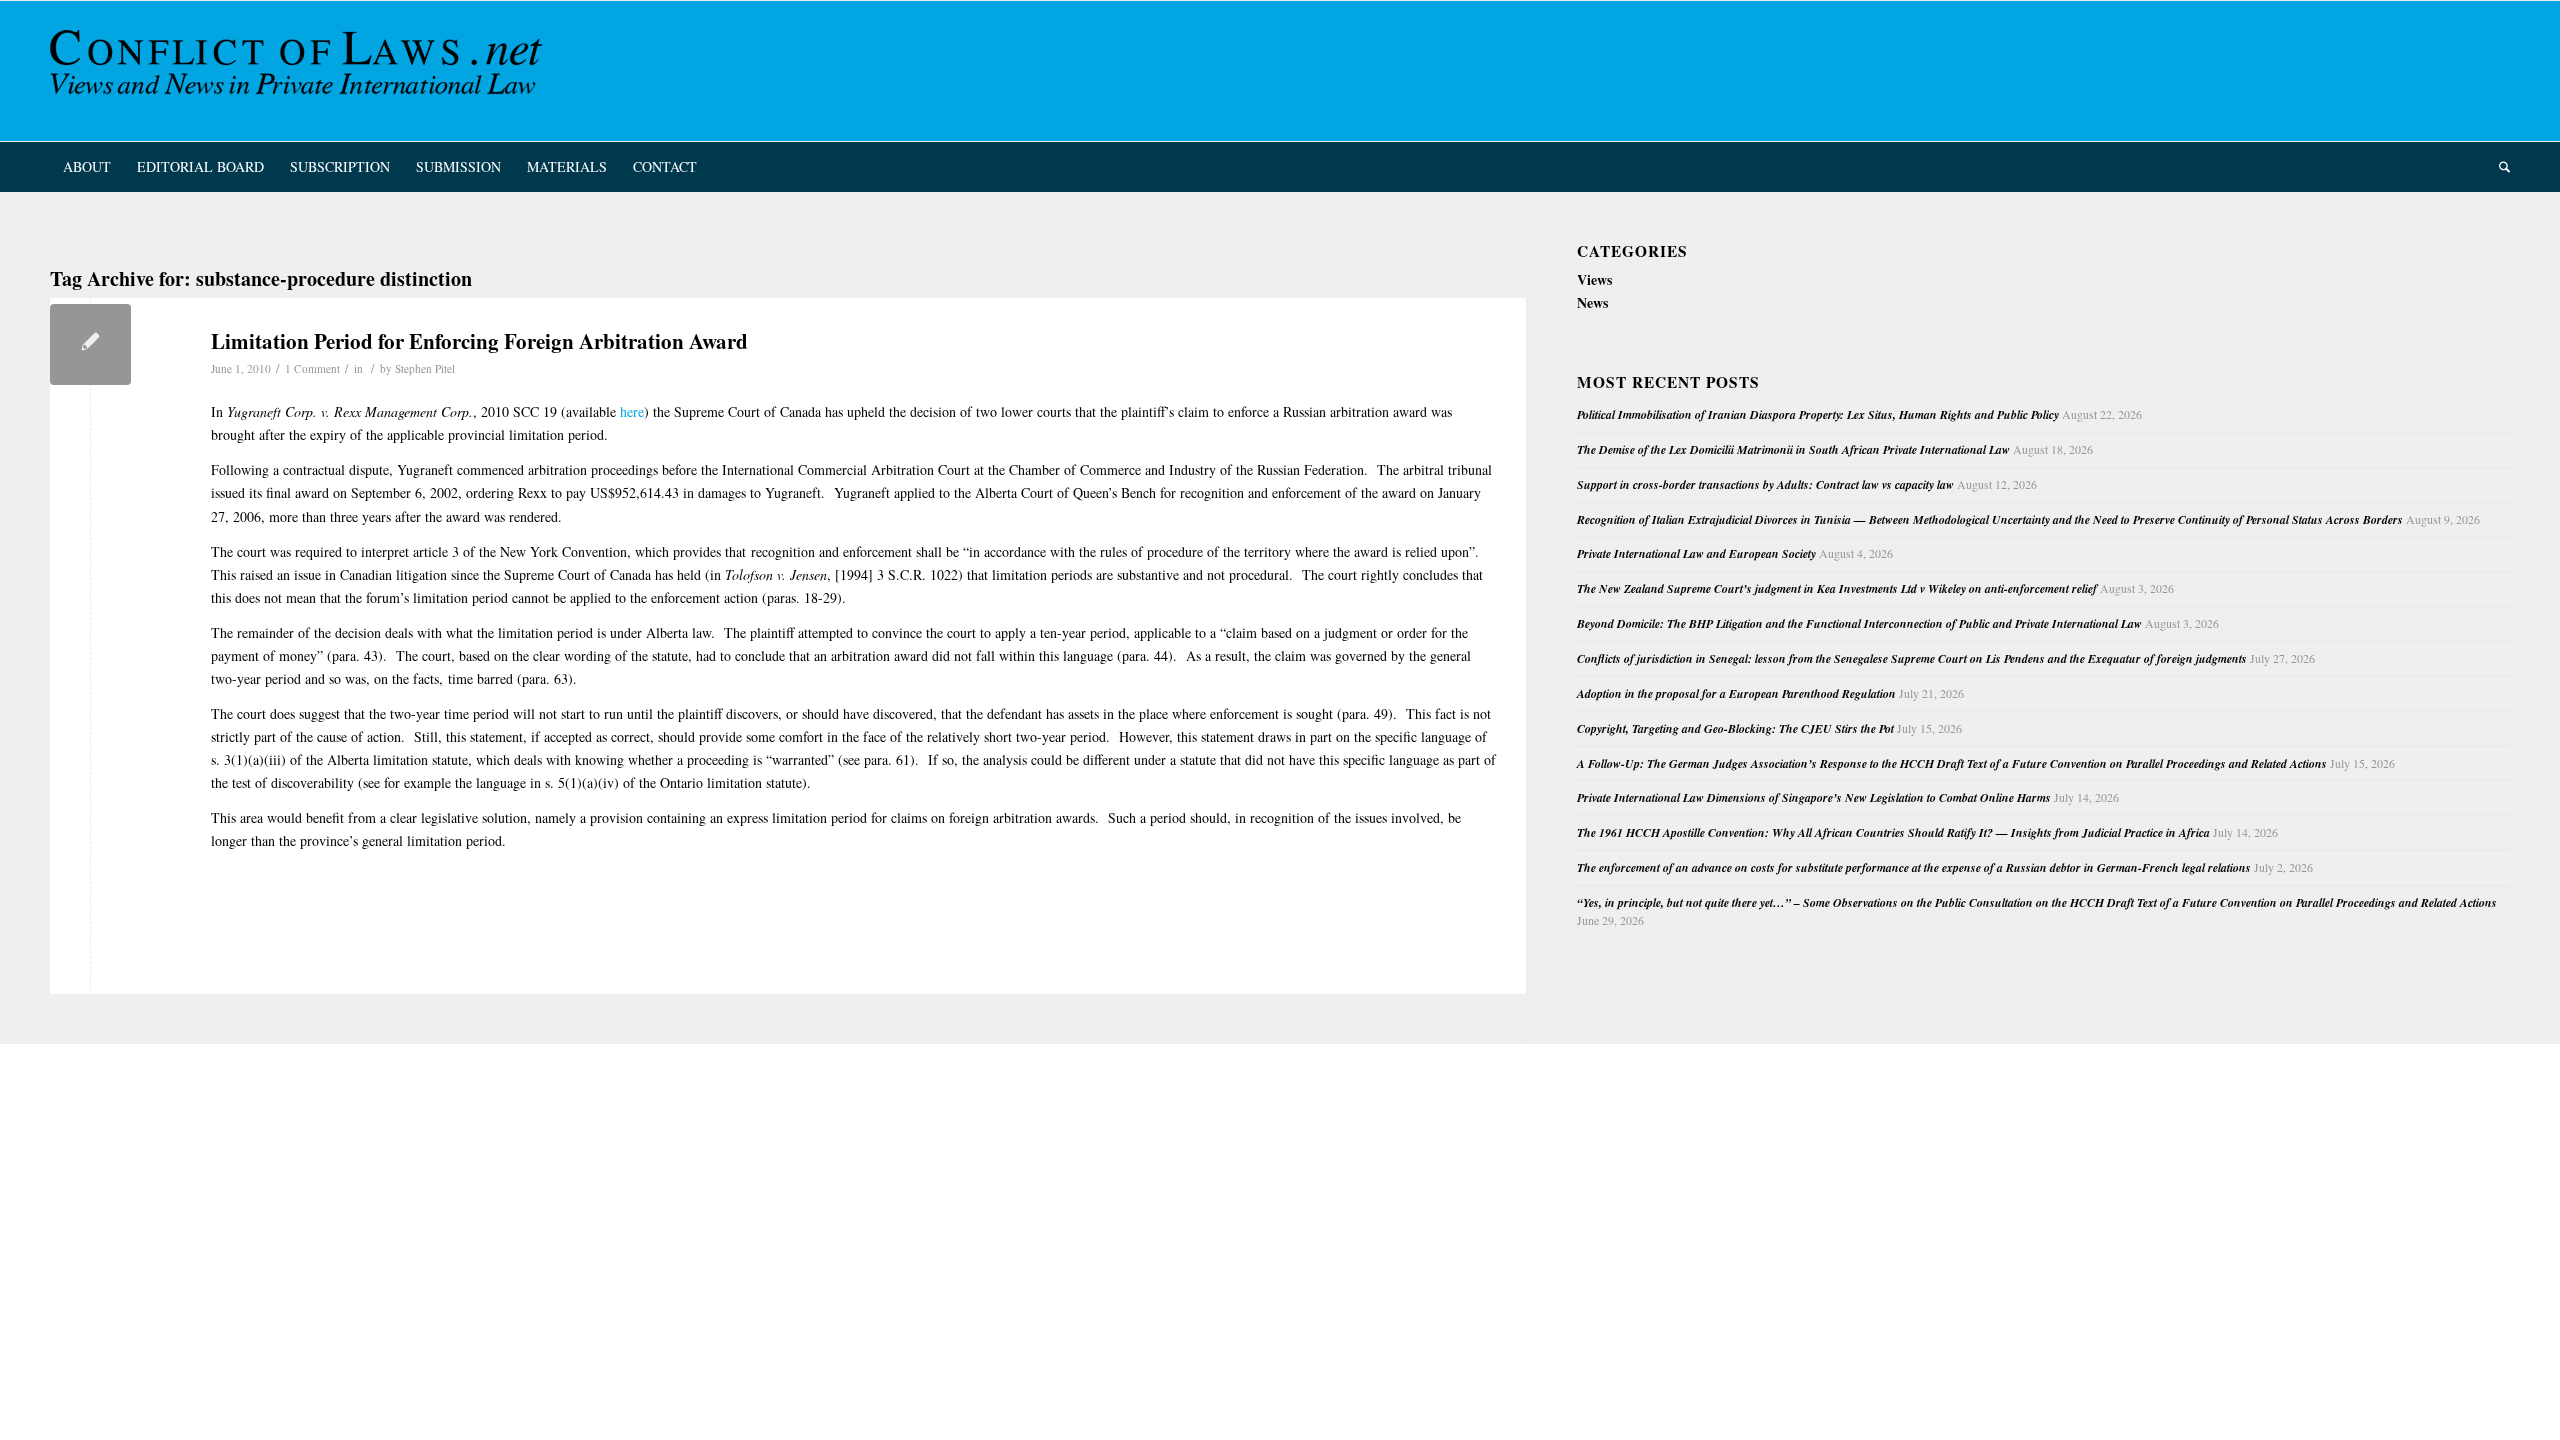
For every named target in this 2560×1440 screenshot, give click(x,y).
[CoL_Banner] (300, 71)
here (632, 411)
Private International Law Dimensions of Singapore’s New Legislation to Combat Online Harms (1814, 797)
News (1592, 302)
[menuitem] (87, 167)
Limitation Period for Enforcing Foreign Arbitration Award (479, 341)
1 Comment (312, 368)
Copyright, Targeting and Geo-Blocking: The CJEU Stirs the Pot (1735, 728)
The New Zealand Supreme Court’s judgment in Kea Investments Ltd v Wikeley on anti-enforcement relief (1837, 588)
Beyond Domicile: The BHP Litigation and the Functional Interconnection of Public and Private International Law (1859, 623)
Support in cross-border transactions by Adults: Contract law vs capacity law (1765, 484)
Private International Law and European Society (1696, 553)
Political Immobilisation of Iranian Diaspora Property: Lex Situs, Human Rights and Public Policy (1818, 414)
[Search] (2498, 167)
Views (1594, 279)
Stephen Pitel (425, 368)
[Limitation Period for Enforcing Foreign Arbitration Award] (90, 344)
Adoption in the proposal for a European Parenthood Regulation (1736, 693)
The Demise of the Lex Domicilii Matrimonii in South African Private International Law (1793, 449)
